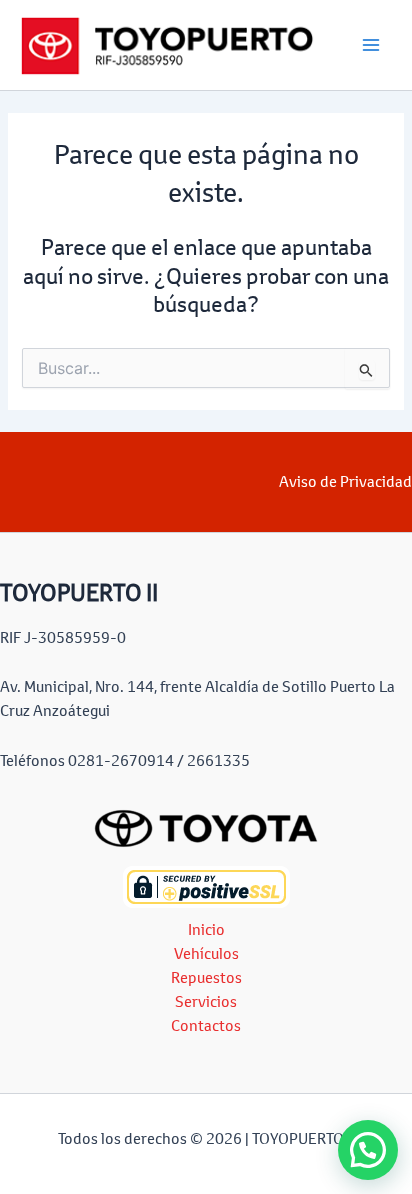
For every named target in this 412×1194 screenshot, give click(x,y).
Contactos (206, 1025)
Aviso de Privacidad (345, 481)
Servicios (206, 1001)
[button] (368, 1150)
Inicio (206, 929)
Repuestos (206, 977)
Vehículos (206, 953)
